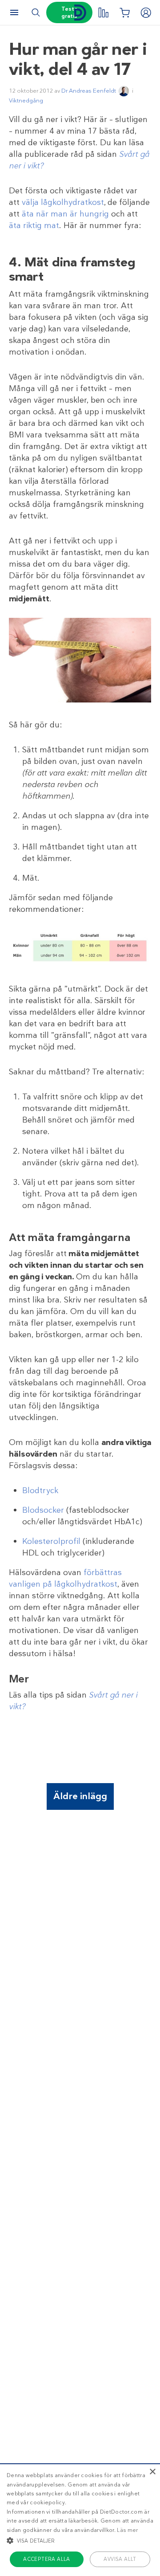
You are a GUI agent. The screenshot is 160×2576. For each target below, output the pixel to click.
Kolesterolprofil (51, 1541)
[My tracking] (103, 12)
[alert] (80, 2520)
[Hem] (80, 13)
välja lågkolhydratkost (63, 202)
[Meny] (14, 12)
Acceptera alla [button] (47, 2559)
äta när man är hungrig (65, 214)
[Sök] (36, 12)
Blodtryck (40, 1490)
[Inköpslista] (124, 12)
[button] (80, 2540)
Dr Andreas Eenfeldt (89, 91)
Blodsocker (43, 1510)
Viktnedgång (26, 100)
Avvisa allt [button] (120, 2559)
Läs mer (127, 2530)
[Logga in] (146, 12)
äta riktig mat (34, 225)
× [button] (152, 2472)
